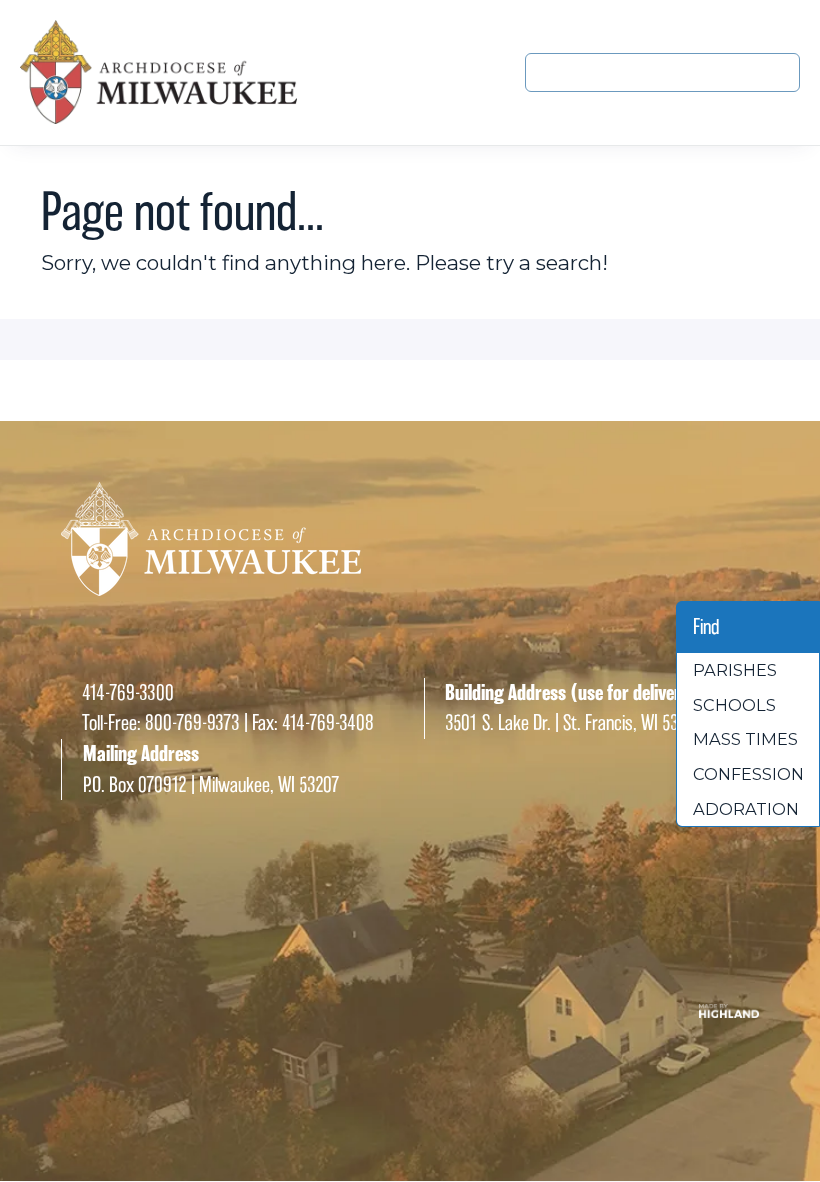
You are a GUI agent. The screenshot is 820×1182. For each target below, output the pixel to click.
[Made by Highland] (410, 1012)
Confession (748, 774)
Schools (734, 705)
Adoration (746, 809)
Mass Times (745, 739)
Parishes (735, 670)
